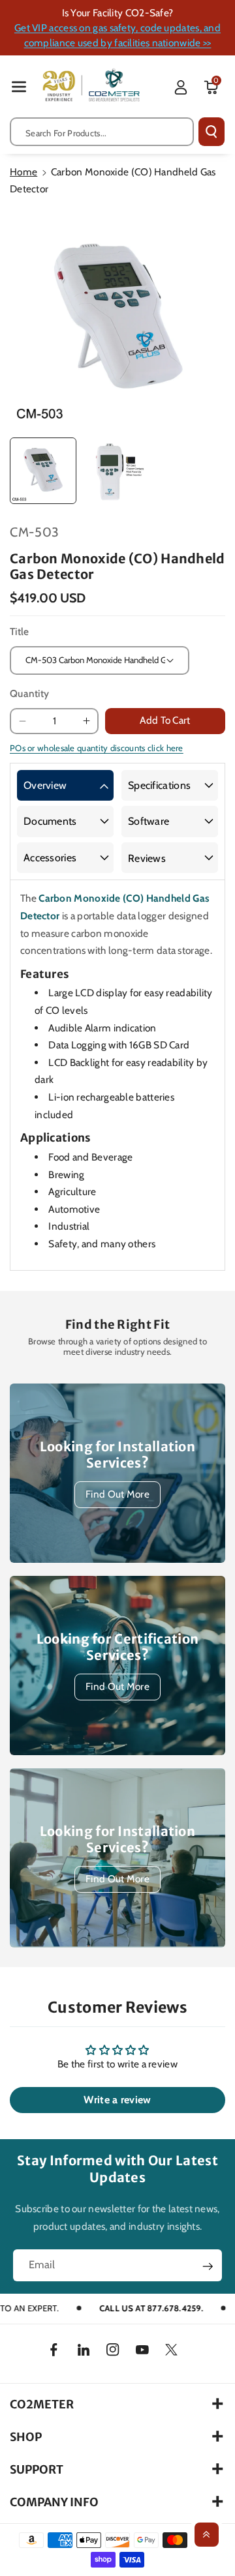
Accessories (50, 858)
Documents (50, 821)
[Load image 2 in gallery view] (117, 471)
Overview (45, 785)
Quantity (29, 693)
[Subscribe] (208, 2266)
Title (20, 631)
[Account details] (181, 87)
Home (23, 172)
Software (149, 821)
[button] (19, 86)
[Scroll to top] (207, 2535)
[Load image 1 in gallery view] (43, 471)
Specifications (159, 785)
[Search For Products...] (211, 132)
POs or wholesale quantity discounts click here (97, 748)
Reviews (147, 858)
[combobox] (102, 132)
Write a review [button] (117, 2100)
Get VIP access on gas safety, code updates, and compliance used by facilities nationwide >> (117, 35)
